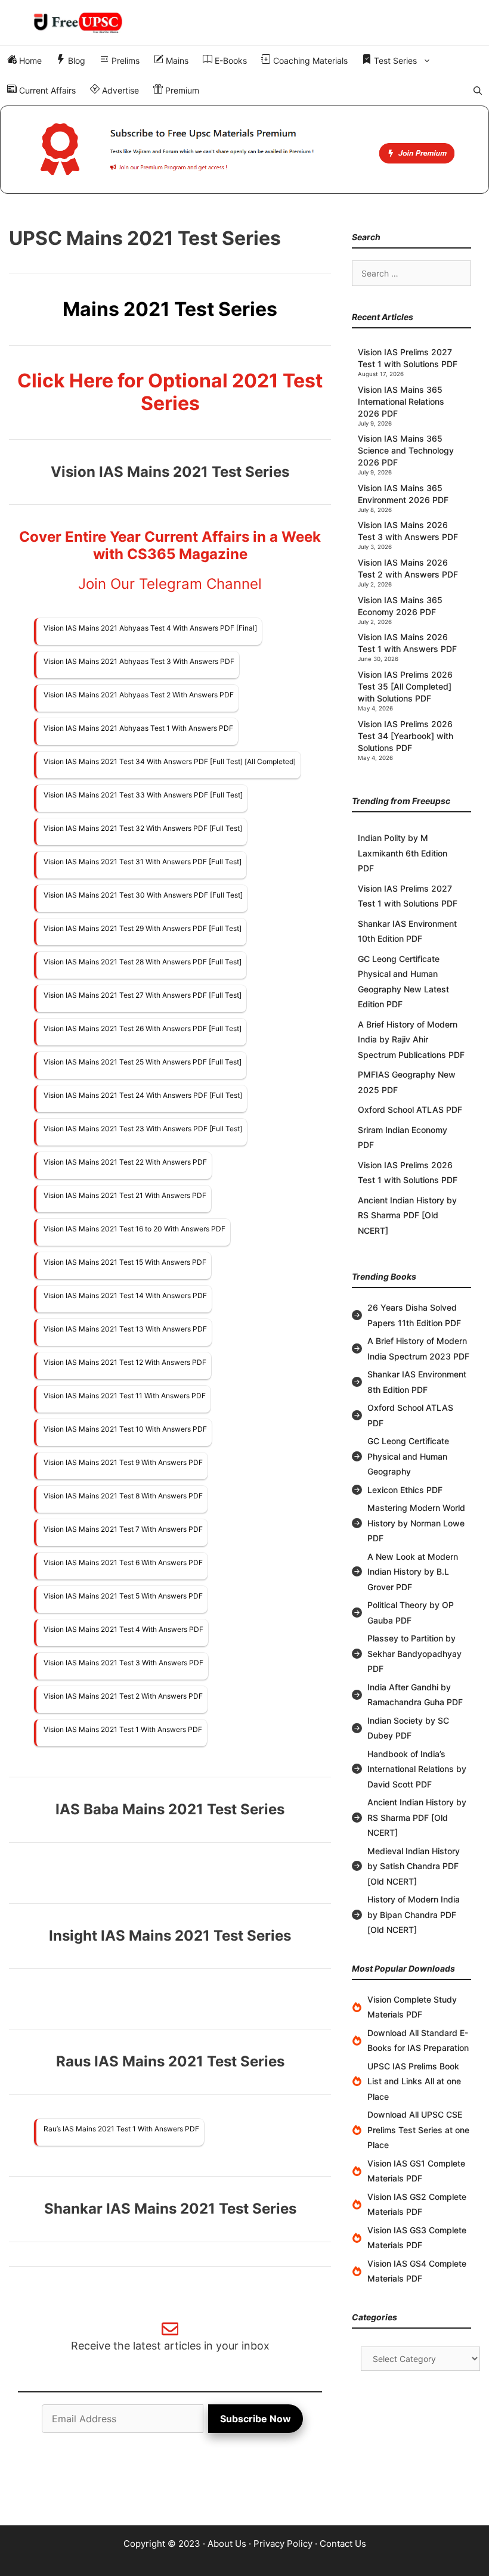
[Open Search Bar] (478, 91)
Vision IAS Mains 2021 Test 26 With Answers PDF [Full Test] (143, 1028)
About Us (227, 2544)
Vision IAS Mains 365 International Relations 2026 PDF (401, 401)
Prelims (124, 60)
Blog (75, 60)
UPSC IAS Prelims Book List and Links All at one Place (414, 2081)
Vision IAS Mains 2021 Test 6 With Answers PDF (123, 1562)
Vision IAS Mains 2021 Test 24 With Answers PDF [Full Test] (143, 1095)
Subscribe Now (256, 2419)
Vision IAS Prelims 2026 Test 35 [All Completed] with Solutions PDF (405, 686)
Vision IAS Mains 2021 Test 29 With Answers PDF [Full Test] (143, 928)
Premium (181, 90)
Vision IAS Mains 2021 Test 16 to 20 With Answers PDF (134, 1229)
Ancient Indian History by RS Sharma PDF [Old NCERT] (407, 1215)
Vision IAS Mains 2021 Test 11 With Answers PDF (125, 1396)
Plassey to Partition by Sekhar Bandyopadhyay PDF (414, 1653)
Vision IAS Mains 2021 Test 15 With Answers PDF (125, 1262)
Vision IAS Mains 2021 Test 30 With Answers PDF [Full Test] (143, 895)
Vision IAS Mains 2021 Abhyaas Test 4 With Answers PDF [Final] (150, 628)
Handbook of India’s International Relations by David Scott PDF (417, 1769)
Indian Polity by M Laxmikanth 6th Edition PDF (403, 853)
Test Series (394, 60)
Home (29, 60)
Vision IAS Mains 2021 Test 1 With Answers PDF (123, 1729)
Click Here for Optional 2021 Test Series (170, 392)
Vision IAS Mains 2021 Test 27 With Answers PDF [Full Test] (143, 995)
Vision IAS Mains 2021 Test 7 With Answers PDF (123, 1529)
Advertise (119, 90)
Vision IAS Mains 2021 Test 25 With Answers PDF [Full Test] (143, 1062)
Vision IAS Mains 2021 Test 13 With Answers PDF (125, 1329)
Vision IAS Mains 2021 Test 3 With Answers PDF (123, 1663)
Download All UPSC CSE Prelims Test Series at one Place (418, 2130)
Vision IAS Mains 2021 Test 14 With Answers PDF (125, 1295)
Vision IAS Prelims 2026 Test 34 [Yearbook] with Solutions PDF (406, 736)
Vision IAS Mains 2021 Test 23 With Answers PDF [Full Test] (143, 1129)
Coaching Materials (309, 60)
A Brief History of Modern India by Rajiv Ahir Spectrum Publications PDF (411, 1039)
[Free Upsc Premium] (244, 150)
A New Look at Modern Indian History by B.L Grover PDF (413, 1572)
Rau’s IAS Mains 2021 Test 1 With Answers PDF (121, 2129)
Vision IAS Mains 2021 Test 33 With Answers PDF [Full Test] (143, 795)
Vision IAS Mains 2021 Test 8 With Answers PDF (123, 1496)
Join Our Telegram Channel (170, 584)
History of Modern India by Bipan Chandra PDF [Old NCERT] (414, 1914)
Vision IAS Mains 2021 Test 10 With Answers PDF (125, 1429)
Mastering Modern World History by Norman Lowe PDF (416, 1523)
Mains (176, 60)
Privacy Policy (283, 2544)
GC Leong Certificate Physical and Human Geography (408, 1456)
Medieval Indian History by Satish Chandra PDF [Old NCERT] (414, 1866)
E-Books (230, 60)
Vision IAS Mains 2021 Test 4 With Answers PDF (123, 1629)
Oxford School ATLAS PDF (410, 1109)
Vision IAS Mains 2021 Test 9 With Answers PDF (123, 1462)
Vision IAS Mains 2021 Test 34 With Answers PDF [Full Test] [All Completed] (170, 761)
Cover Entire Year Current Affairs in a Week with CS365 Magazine (170, 545)
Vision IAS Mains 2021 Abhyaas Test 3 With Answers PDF (139, 661)
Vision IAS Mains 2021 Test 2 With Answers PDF (123, 1696)
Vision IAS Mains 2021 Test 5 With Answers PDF (123, 1596)
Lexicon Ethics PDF (405, 1490)
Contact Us (343, 2544)
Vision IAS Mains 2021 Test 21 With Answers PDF (125, 1195)
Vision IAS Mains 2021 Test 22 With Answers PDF (125, 1162)
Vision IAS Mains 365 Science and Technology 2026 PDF (406, 450)
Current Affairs (46, 90)
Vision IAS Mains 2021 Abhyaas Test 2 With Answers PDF (139, 695)
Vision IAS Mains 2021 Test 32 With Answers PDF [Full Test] (143, 828)
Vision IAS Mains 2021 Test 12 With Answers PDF (125, 1362)
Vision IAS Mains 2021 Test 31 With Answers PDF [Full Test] (143, 862)
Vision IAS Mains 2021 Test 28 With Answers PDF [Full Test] (143, 962)
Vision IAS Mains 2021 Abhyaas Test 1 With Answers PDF (138, 728)
